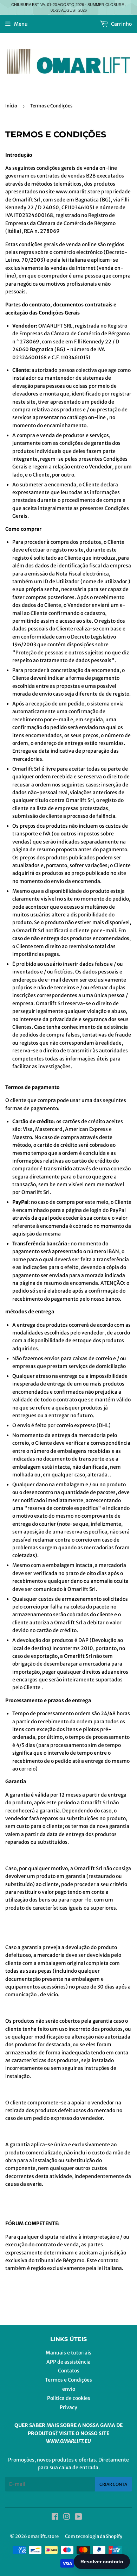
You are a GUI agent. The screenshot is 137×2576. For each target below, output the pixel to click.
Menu (21, 24)
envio (69, 2389)
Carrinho (121, 24)
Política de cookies (69, 2398)
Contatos (69, 2371)
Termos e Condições (68, 2380)
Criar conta (113, 2484)
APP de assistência (68, 2362)
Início (11, 106)
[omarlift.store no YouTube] (79, 2518)
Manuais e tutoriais (68, 2353)
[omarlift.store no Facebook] (55, 2518)
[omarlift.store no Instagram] (67, 2518)
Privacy (68, 2407)
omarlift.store (43, 2536)
